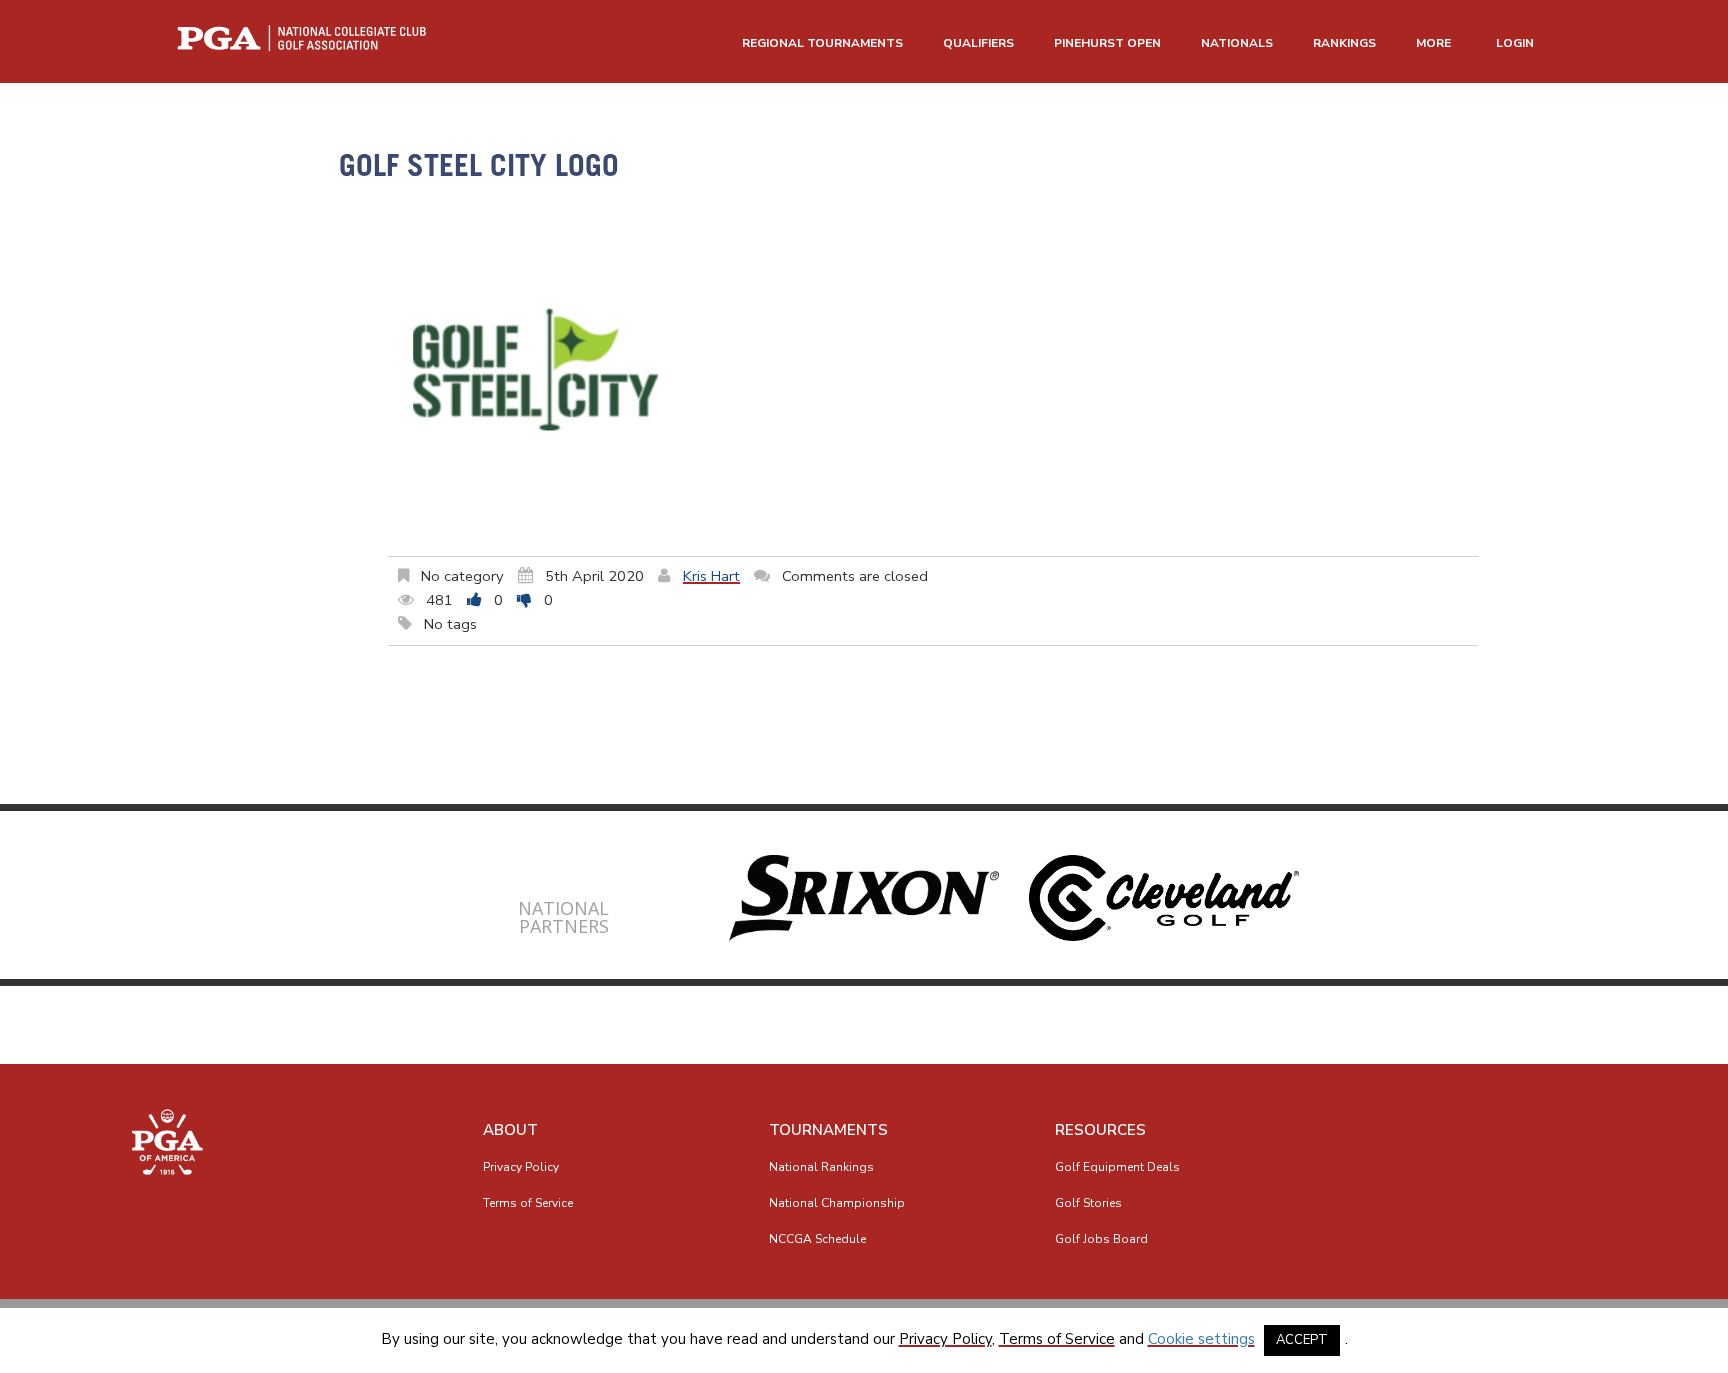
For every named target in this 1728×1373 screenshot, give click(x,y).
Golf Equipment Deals (1117, 1167)
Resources (1100, 1130)
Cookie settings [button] (1201, 1339)
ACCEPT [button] (1302, 1340)
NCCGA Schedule (817, 1239)
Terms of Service (528, 1203)
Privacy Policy (521, 1167)
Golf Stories (1088, 1203)
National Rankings (821, 1167)
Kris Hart (711, 576)
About (510, 1130)
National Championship (837, 1203)
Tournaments (828, 1130)
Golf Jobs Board (1101, 1239)
